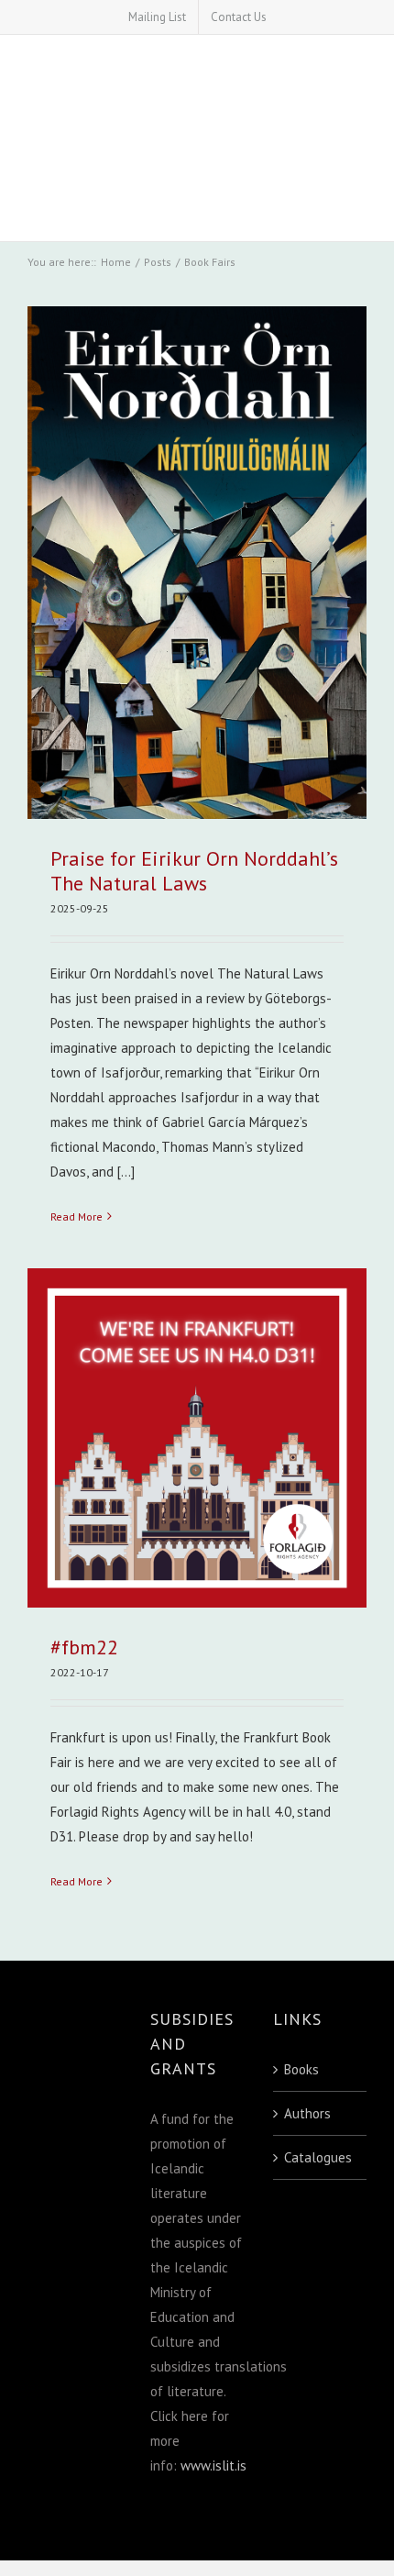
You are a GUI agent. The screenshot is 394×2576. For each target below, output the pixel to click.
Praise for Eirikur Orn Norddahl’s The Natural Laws (194, 871)
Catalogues (318, 2157)
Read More (77, 1216)
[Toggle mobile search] (320, 195)
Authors (307, 2113)
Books (301, 2069)
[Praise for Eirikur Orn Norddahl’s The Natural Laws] (197, 563)
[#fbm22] (197, 1438)
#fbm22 (84, 1647)
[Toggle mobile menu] (357, 195)
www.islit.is (213, 2465)
